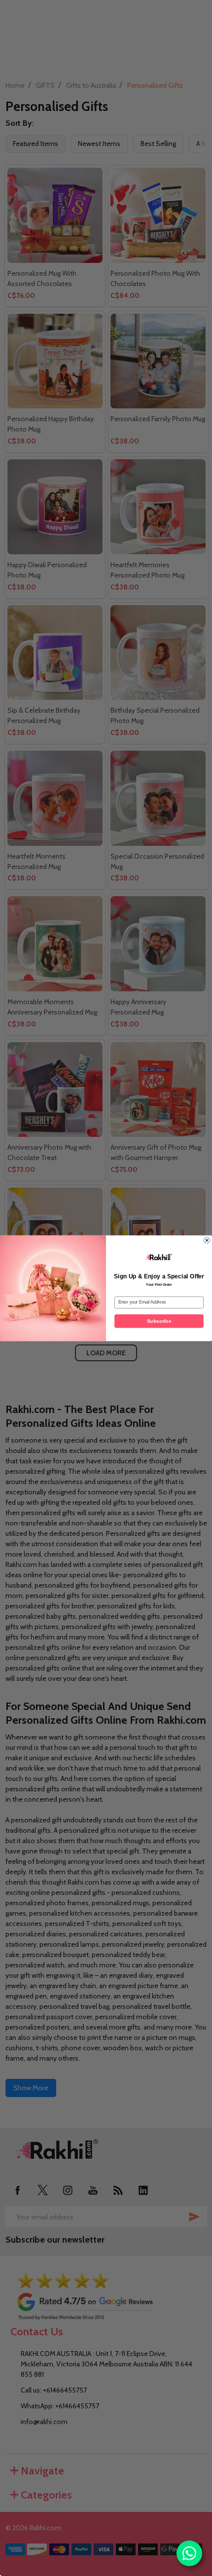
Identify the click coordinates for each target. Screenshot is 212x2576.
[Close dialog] (207, 1240)
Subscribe (159, 1321)
